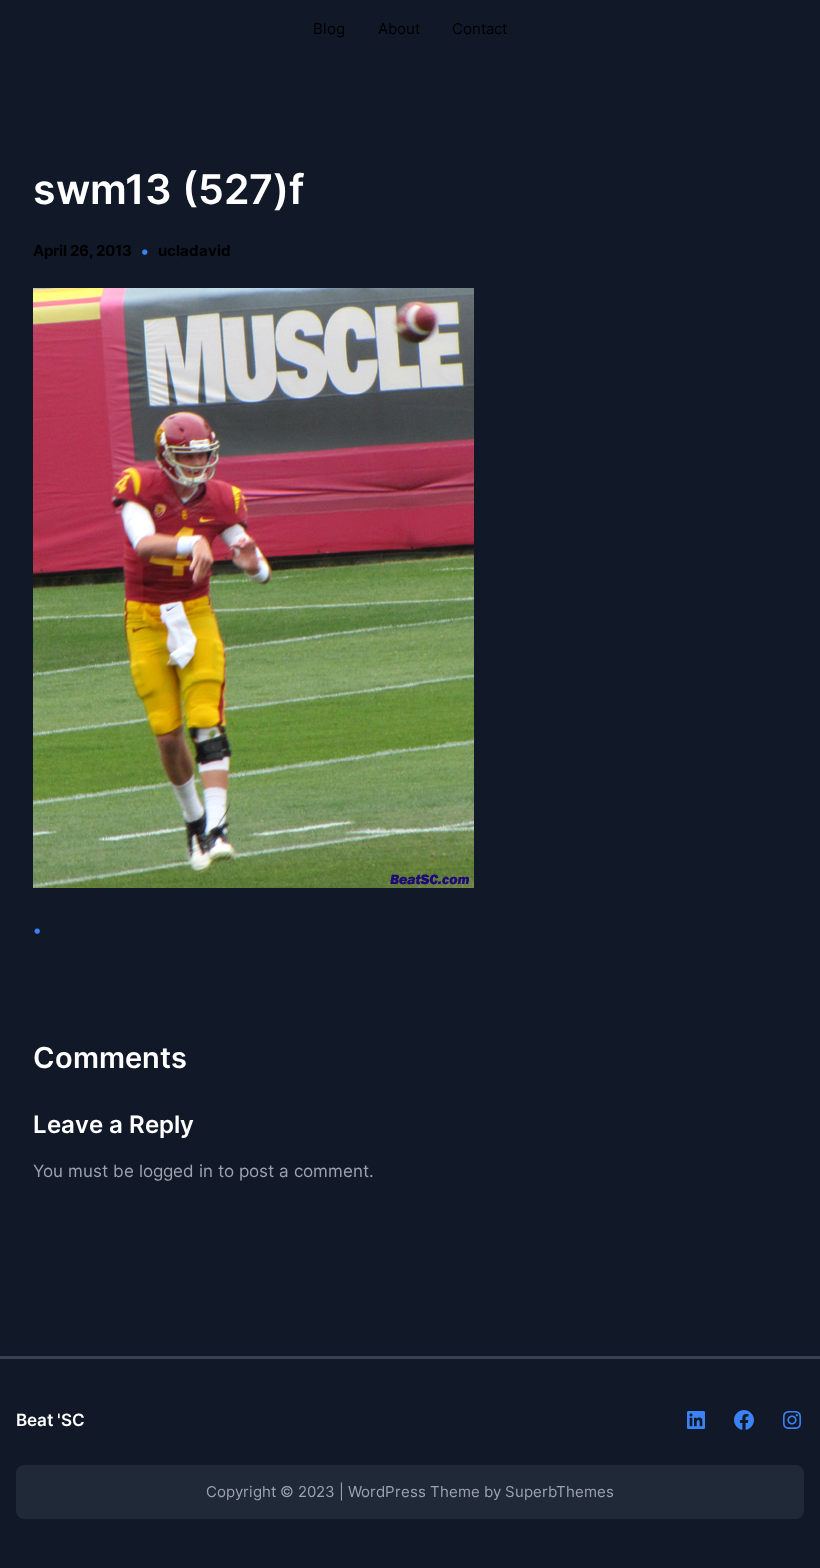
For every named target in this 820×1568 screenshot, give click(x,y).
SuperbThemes (559, 1491)
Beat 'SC (50, 1419)
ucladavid (194, 250)
